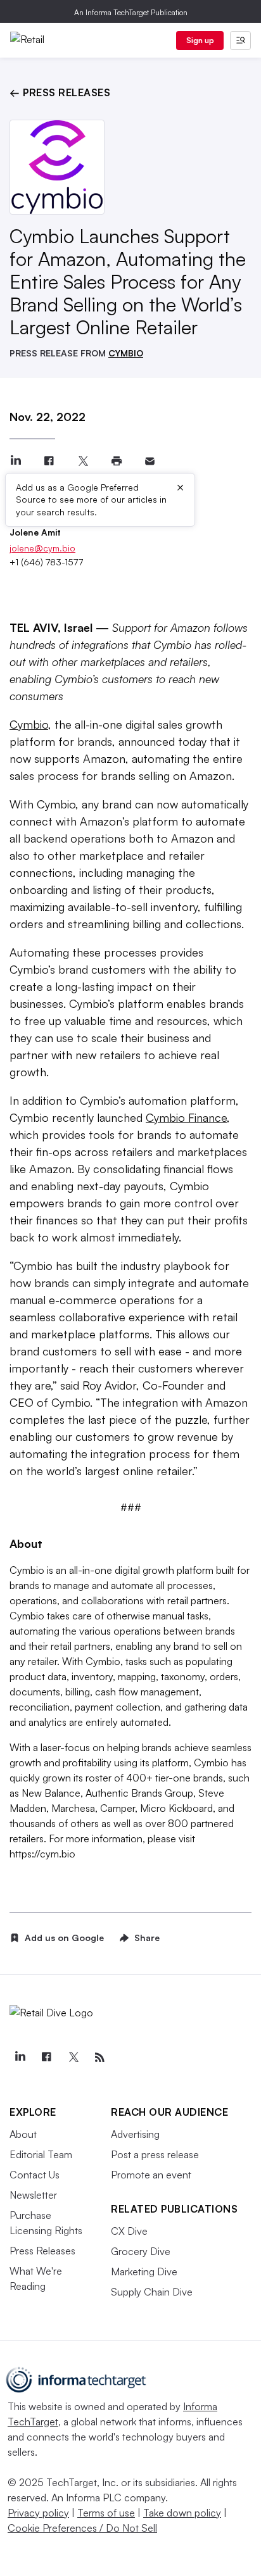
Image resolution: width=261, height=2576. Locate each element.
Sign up (200, 40)
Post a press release (155, 2154)
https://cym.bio (42, 1854)
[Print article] (116, 461)
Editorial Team (41, 2154)
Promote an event (151, 2175)
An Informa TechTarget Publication (131, 12)
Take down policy (182, 2513)
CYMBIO (126, 353)
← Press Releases (60, 92)
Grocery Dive (141, 2251)
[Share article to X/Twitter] (83, 461)
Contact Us (35, 2175)
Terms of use (106, 2513)
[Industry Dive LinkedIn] (20, 2058)
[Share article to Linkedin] (16, 461)
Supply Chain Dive (152, 2292)
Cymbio (29, 724)
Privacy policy (38, 2513)
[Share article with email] (150, 461)
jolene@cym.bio (42, 548)
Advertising (135, 2134)
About (23, 2134)
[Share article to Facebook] (49, 461)
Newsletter (33, 2195)
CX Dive (129, 2231)
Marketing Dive (144, 2271)
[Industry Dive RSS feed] (99, 2058)
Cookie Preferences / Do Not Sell (82, 2528)
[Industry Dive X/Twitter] (73, 2058)
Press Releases (42, 2251)
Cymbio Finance (186, 1117)
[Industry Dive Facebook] (46, 2058)
